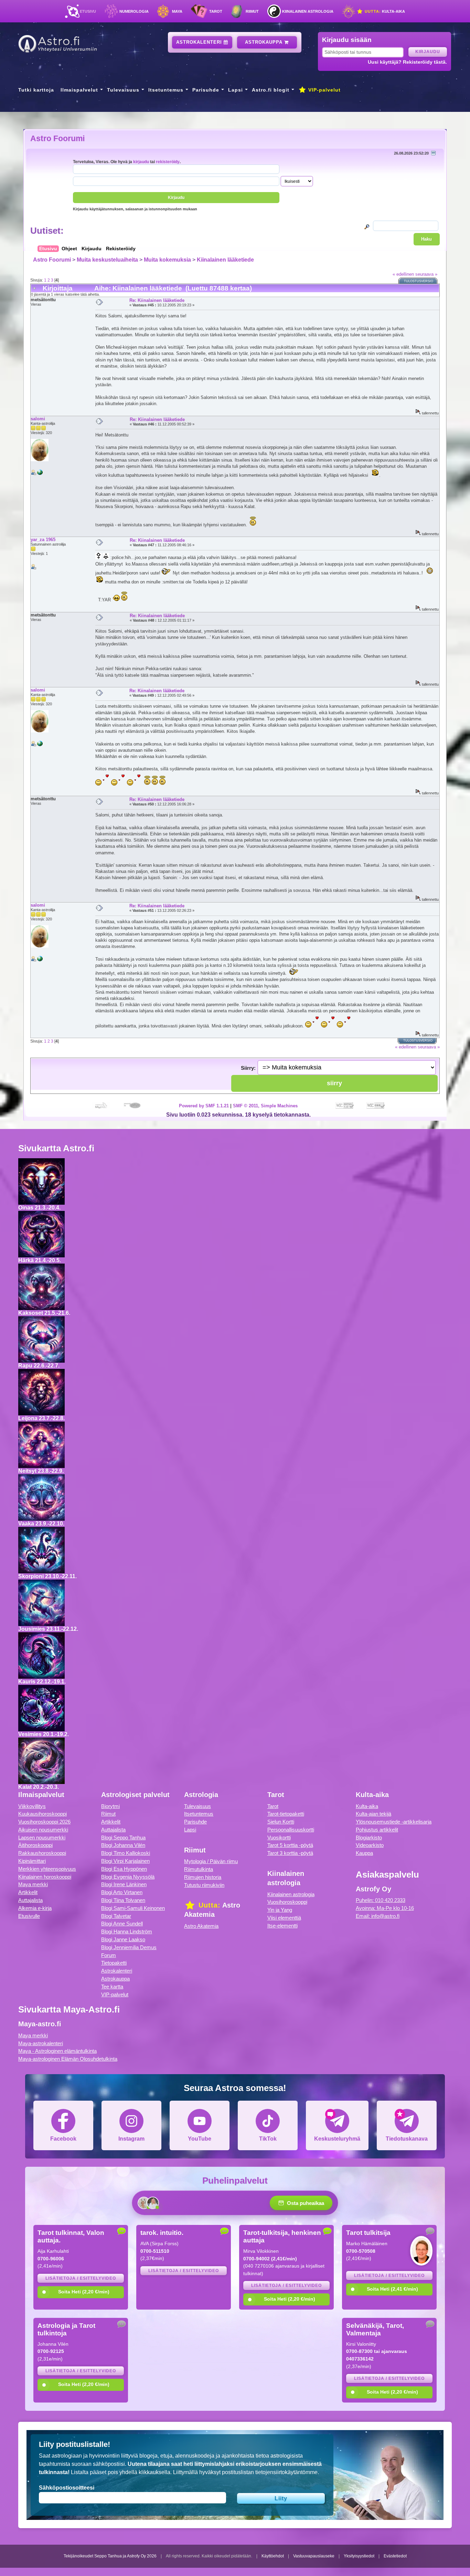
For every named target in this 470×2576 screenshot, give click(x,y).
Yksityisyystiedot (359, 2556)
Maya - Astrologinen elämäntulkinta (57, 2051)
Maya (177, 11)
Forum (109, 1955)
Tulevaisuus (123, 90)
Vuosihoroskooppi (287, 1902)
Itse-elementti (282, 1926)
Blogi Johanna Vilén (123, 1845)
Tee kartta (112, 1987)
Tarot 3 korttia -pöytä (290, 1853)
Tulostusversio (419, 281)
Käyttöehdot (273, 2556)
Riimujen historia (203, 1877)
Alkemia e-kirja (35, 1908)
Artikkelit (28, 1892)
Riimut (252, 11)
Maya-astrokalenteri (41, 2043)
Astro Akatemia (201, 1926)
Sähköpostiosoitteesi (67, 2488)
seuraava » (426, 274)
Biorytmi (110, 1806)
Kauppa (364, 1853)
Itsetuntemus (166, 90)
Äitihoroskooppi (35, 1845)
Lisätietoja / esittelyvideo (81, 2278)
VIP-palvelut (324, 90)
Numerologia (134, 11)
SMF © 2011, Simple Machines (265, 1106)
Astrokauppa (265, 42)
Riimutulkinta (199, 1869)
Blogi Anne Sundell (122, 1924)
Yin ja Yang (280, 1910)
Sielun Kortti (281, 1822)
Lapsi (236, 90)
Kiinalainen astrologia (308, 11)
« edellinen (403, 274)
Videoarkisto (370, 1845)
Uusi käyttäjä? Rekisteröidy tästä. (407, 62)
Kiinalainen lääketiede (225, 260)
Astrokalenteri (200, 42)
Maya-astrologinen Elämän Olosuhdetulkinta (68, 2059)
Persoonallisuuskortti (291, 1830)
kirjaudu (141, 162)
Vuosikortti (279, 1838)
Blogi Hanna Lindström (127, 1931)
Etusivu (88, 11)
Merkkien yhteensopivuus (47, 1869)
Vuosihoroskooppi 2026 (44, 1822)
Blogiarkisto (369, 1838)
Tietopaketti (114, 1963)
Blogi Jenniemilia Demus (129, 1947)
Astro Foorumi (57, 138)
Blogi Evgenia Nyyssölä (128, 1877)
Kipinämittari (32, 1861)
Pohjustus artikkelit (377, 1830)
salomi (38, 419)
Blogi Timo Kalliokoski (126, 1853)
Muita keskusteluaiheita (107, 260)
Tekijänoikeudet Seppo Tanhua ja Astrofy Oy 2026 (110, 2556)
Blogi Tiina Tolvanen (123, 1900)
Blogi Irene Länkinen (124, 1884)
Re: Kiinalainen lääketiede (157, 300)
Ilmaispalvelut (79, 90)
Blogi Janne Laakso (123, 1939)
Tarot (216, 11)
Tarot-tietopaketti (286, 1814)
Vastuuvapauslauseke (314, 2556)
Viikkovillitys (32, 1806)
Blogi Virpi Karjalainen (125, 1861)
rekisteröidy (168, 162)
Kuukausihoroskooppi (42, 1814)
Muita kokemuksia (167, 260)
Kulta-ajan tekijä (373, 1814)
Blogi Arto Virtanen (122, 1892)
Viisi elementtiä (284, 1918)
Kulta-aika (384, 11)
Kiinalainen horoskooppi (45, 1877)
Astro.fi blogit (271, 90)
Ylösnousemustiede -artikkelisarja (394, 1822)
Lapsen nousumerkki (42, 1838)
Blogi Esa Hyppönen (124, 1869)
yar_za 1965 (43, 540)
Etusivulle (29, 1916)
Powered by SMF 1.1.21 (204, 1106)
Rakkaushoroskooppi (42, 1853)
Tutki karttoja (36, 90)
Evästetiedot (395, 2556)
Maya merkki (33, 1884)
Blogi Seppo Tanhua (123, 1838)
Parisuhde (206, 90)
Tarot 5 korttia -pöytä (290, 1845)
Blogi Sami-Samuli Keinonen (133, 1908)
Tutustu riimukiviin (204, 1885)
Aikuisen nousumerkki (43, 1830)
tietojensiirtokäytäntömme (286, 2472)
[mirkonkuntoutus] (40, 474)
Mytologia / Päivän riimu (211, 1861)
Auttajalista (30, 1900)
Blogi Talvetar (116, 1916)
